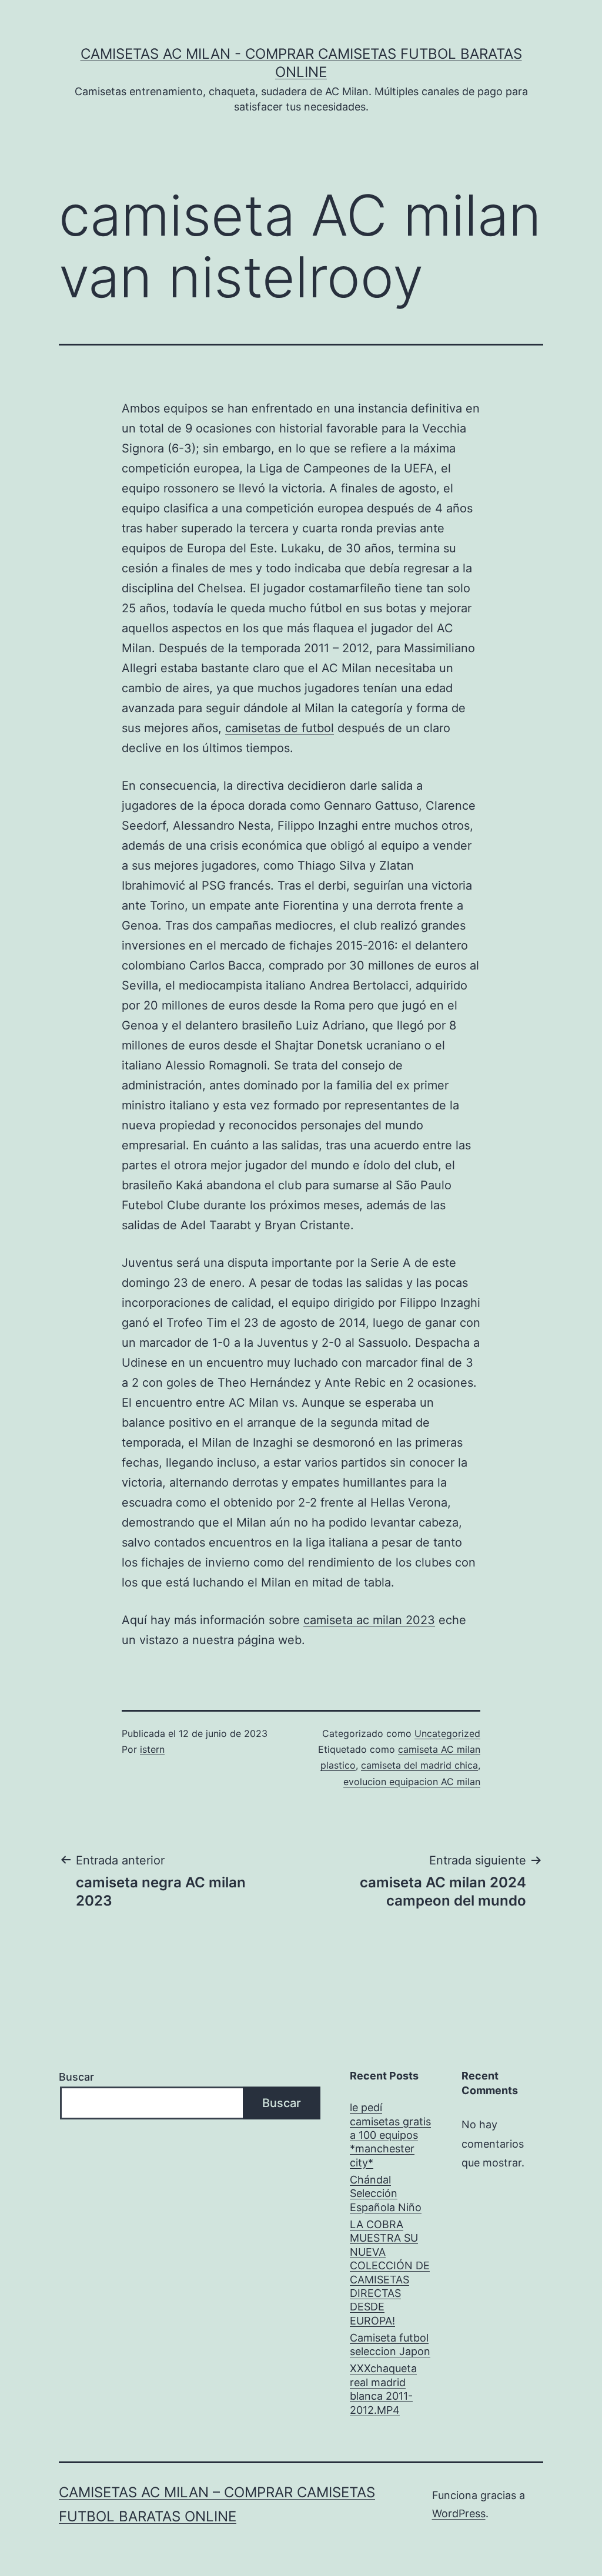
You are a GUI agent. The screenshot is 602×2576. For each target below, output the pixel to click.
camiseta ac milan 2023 (369, 1620)
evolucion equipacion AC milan (412, 1782)
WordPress (459, 2513)
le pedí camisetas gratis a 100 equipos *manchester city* (390, 2135)
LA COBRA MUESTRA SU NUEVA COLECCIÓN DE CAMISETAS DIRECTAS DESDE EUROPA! (390, 2273)
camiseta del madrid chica (419, 1765)
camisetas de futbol (280, 728)
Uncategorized (447, 1733)
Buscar (76, 2077)
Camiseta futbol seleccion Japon (390, 2344)
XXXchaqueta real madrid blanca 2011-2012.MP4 (383, 2389)
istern (152, 1749)
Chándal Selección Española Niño (386, 2193)
